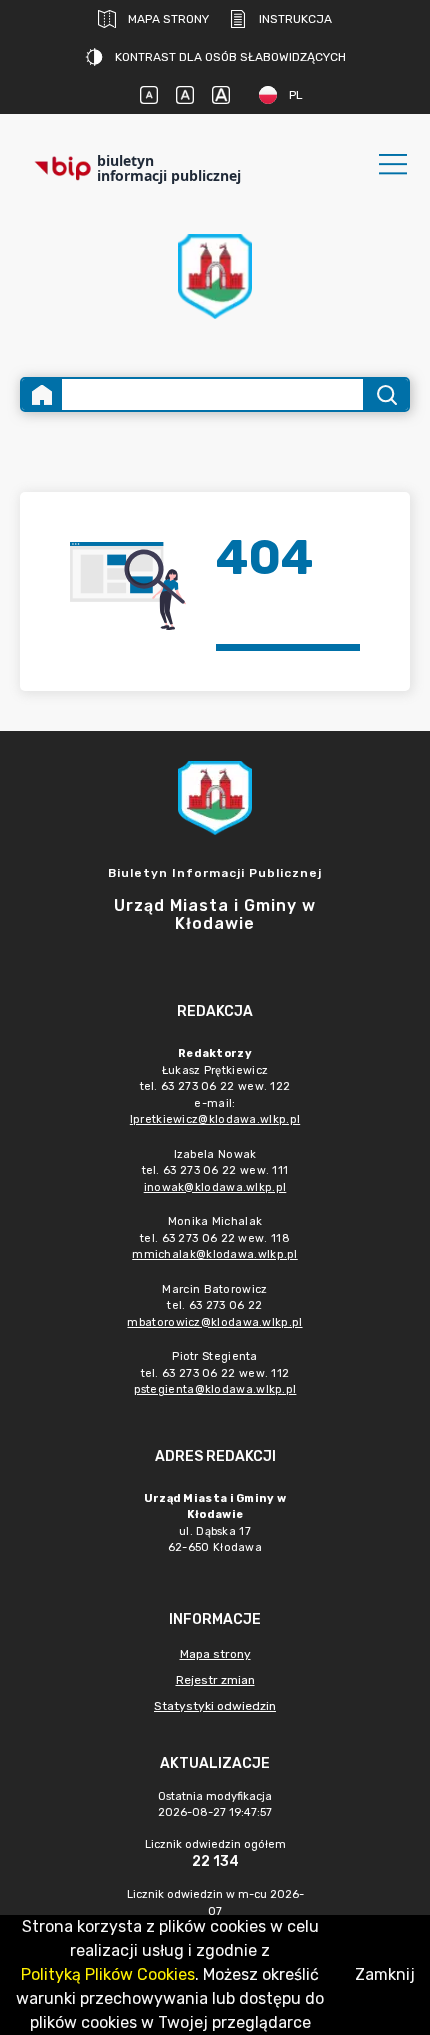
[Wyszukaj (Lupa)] (385, 394)
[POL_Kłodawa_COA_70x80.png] (215, 276)
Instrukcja (295, 19)
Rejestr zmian (215, 1680)
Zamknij (385, 1974)
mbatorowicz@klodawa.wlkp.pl (214, 1322)
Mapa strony (168, 19)
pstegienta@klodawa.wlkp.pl (215, 1389)
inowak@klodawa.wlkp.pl (215, 1187)
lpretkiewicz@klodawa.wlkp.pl (215, 1119)
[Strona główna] (42, 394)
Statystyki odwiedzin (215, 1706)
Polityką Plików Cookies (108, 1974)
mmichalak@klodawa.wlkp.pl (215, 1254)
